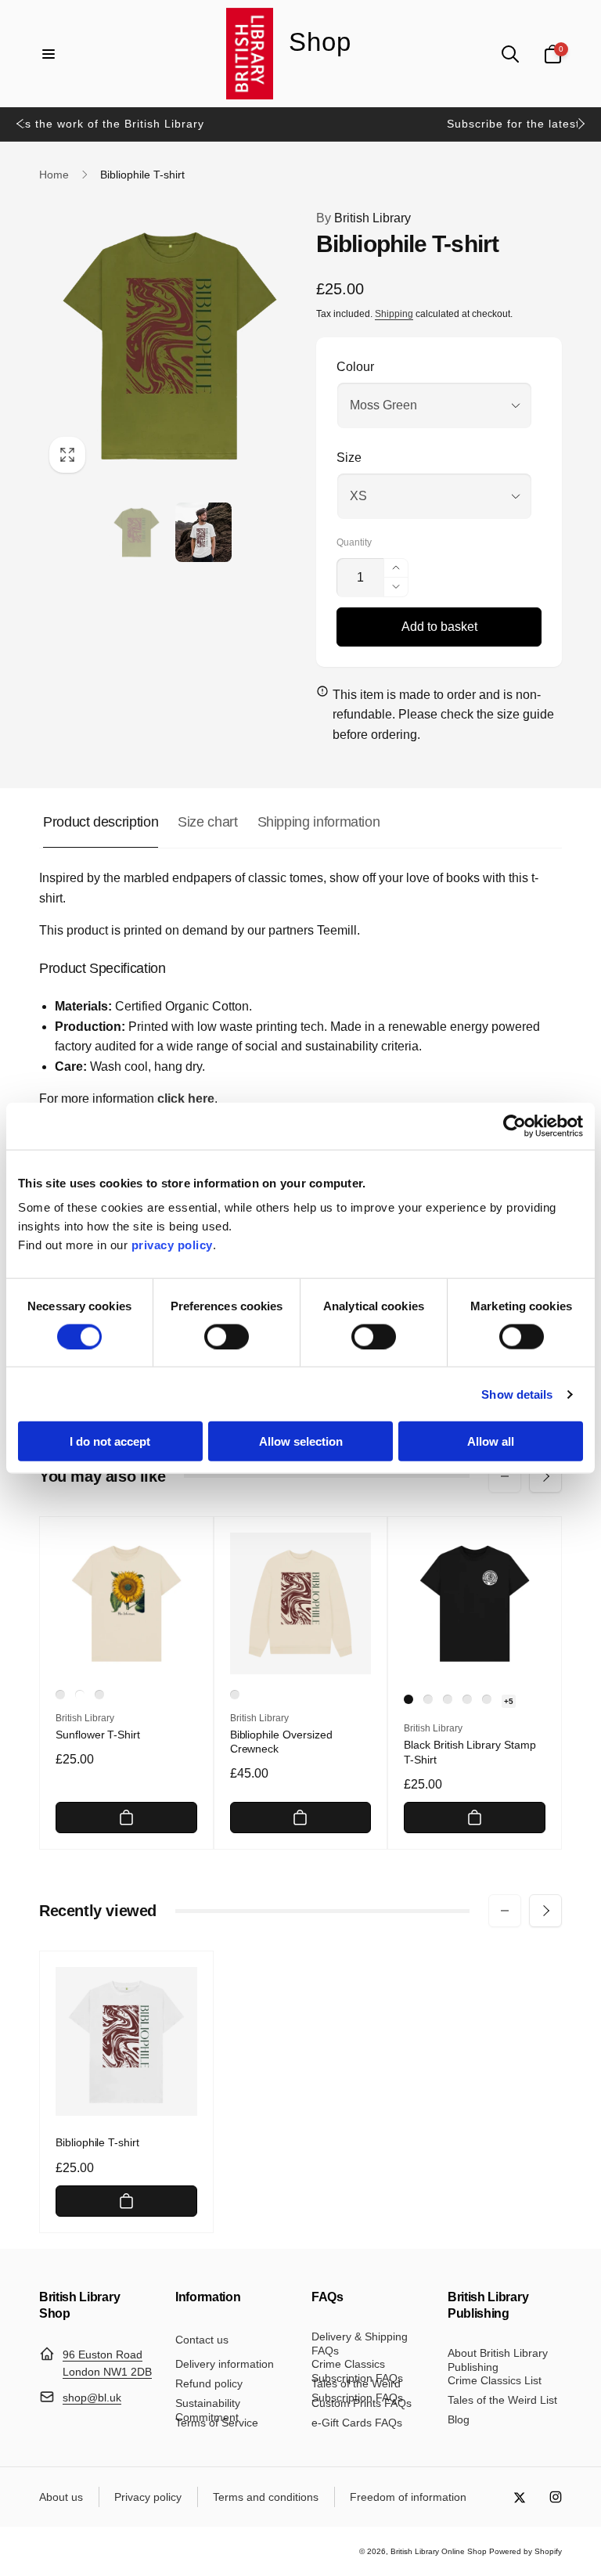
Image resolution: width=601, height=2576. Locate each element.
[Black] (408, 1699)
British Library (363, 218)
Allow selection (301, 1441)
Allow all (491, 1441)
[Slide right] (581, 124)
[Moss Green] (99, 1695)
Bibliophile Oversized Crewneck (281, 1742)
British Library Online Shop (439, 2551)
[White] (80, 1695)
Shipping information (319, 822)
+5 (509, 1701)
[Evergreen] (487, 1699)
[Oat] (60, 1695)
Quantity (354, 543)
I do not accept (110, 1441)
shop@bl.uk (92, 2398)
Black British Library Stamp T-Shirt (470, 1752)
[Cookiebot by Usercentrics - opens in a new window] (515, 1126)
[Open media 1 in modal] (170, 346)
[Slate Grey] (428, 1699)
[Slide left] (20, 124)
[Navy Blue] (448, 1699)
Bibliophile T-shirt (97, 2142)
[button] (49, 54)
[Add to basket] (126, 1818)
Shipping (394, 314)
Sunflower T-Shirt (98, 1735)
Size (349, 458)
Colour (355, 367)
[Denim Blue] (467, 1699)
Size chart (207, 822)
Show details (517, 1394)
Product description (101, 822)
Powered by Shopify (525, 2551)
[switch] (227, 1336)
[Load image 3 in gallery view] (203, 532)
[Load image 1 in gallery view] (137, 532)
